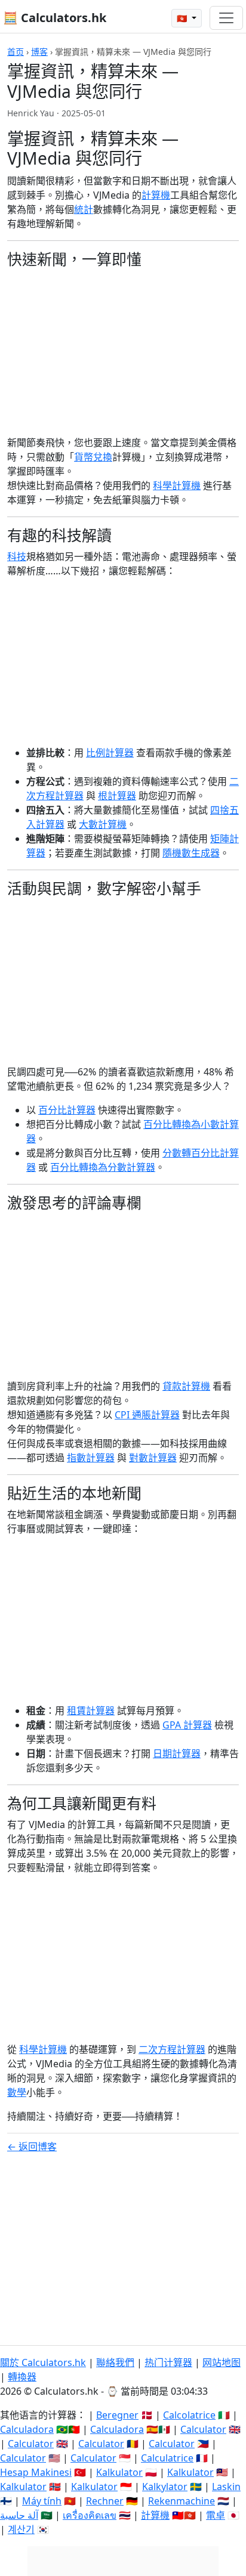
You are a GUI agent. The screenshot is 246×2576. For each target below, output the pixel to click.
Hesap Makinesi (36, 2472)
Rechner (105, 2501)
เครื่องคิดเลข (90, 2515)
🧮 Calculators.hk (55, 18)
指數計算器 (91, 1458)
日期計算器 (177, 1754)
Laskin (226, 2487)
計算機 (156, 195)
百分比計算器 (67, 1110)
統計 (84, 209)
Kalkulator (119, 2472)
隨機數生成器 (191, 853)
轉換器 (22, 2377)
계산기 (21, 2529)
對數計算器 (153, 1458)
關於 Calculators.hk (43, 2362)
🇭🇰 (183, 18)
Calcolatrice (189, 2415)
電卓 (216, 2515)
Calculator (203, 2429)
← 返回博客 (32, 2147)
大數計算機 (103, 824)
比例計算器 (110, 753)
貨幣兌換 (93, 457)
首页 (16, 52)
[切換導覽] (226, 18)
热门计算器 (168, 2362)
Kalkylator (165, 2487)
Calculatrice (167, 2458)
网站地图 (222, 2362)
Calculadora (27, 2429)
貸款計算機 (186, 1386)
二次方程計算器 (172, 2049)
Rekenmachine (182, 2501)
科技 (17, 556)
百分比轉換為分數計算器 (103, 1167)
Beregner (117, 2415)
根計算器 (117, 796)
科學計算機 (177, 485)
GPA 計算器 (187, 1725)
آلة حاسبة (19, 2515)
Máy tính (42, 2501)
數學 (17, 2092)
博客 (39, 52)
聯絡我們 (115, 2362)
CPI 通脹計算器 (147, 1415)
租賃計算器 (91, 1711)
